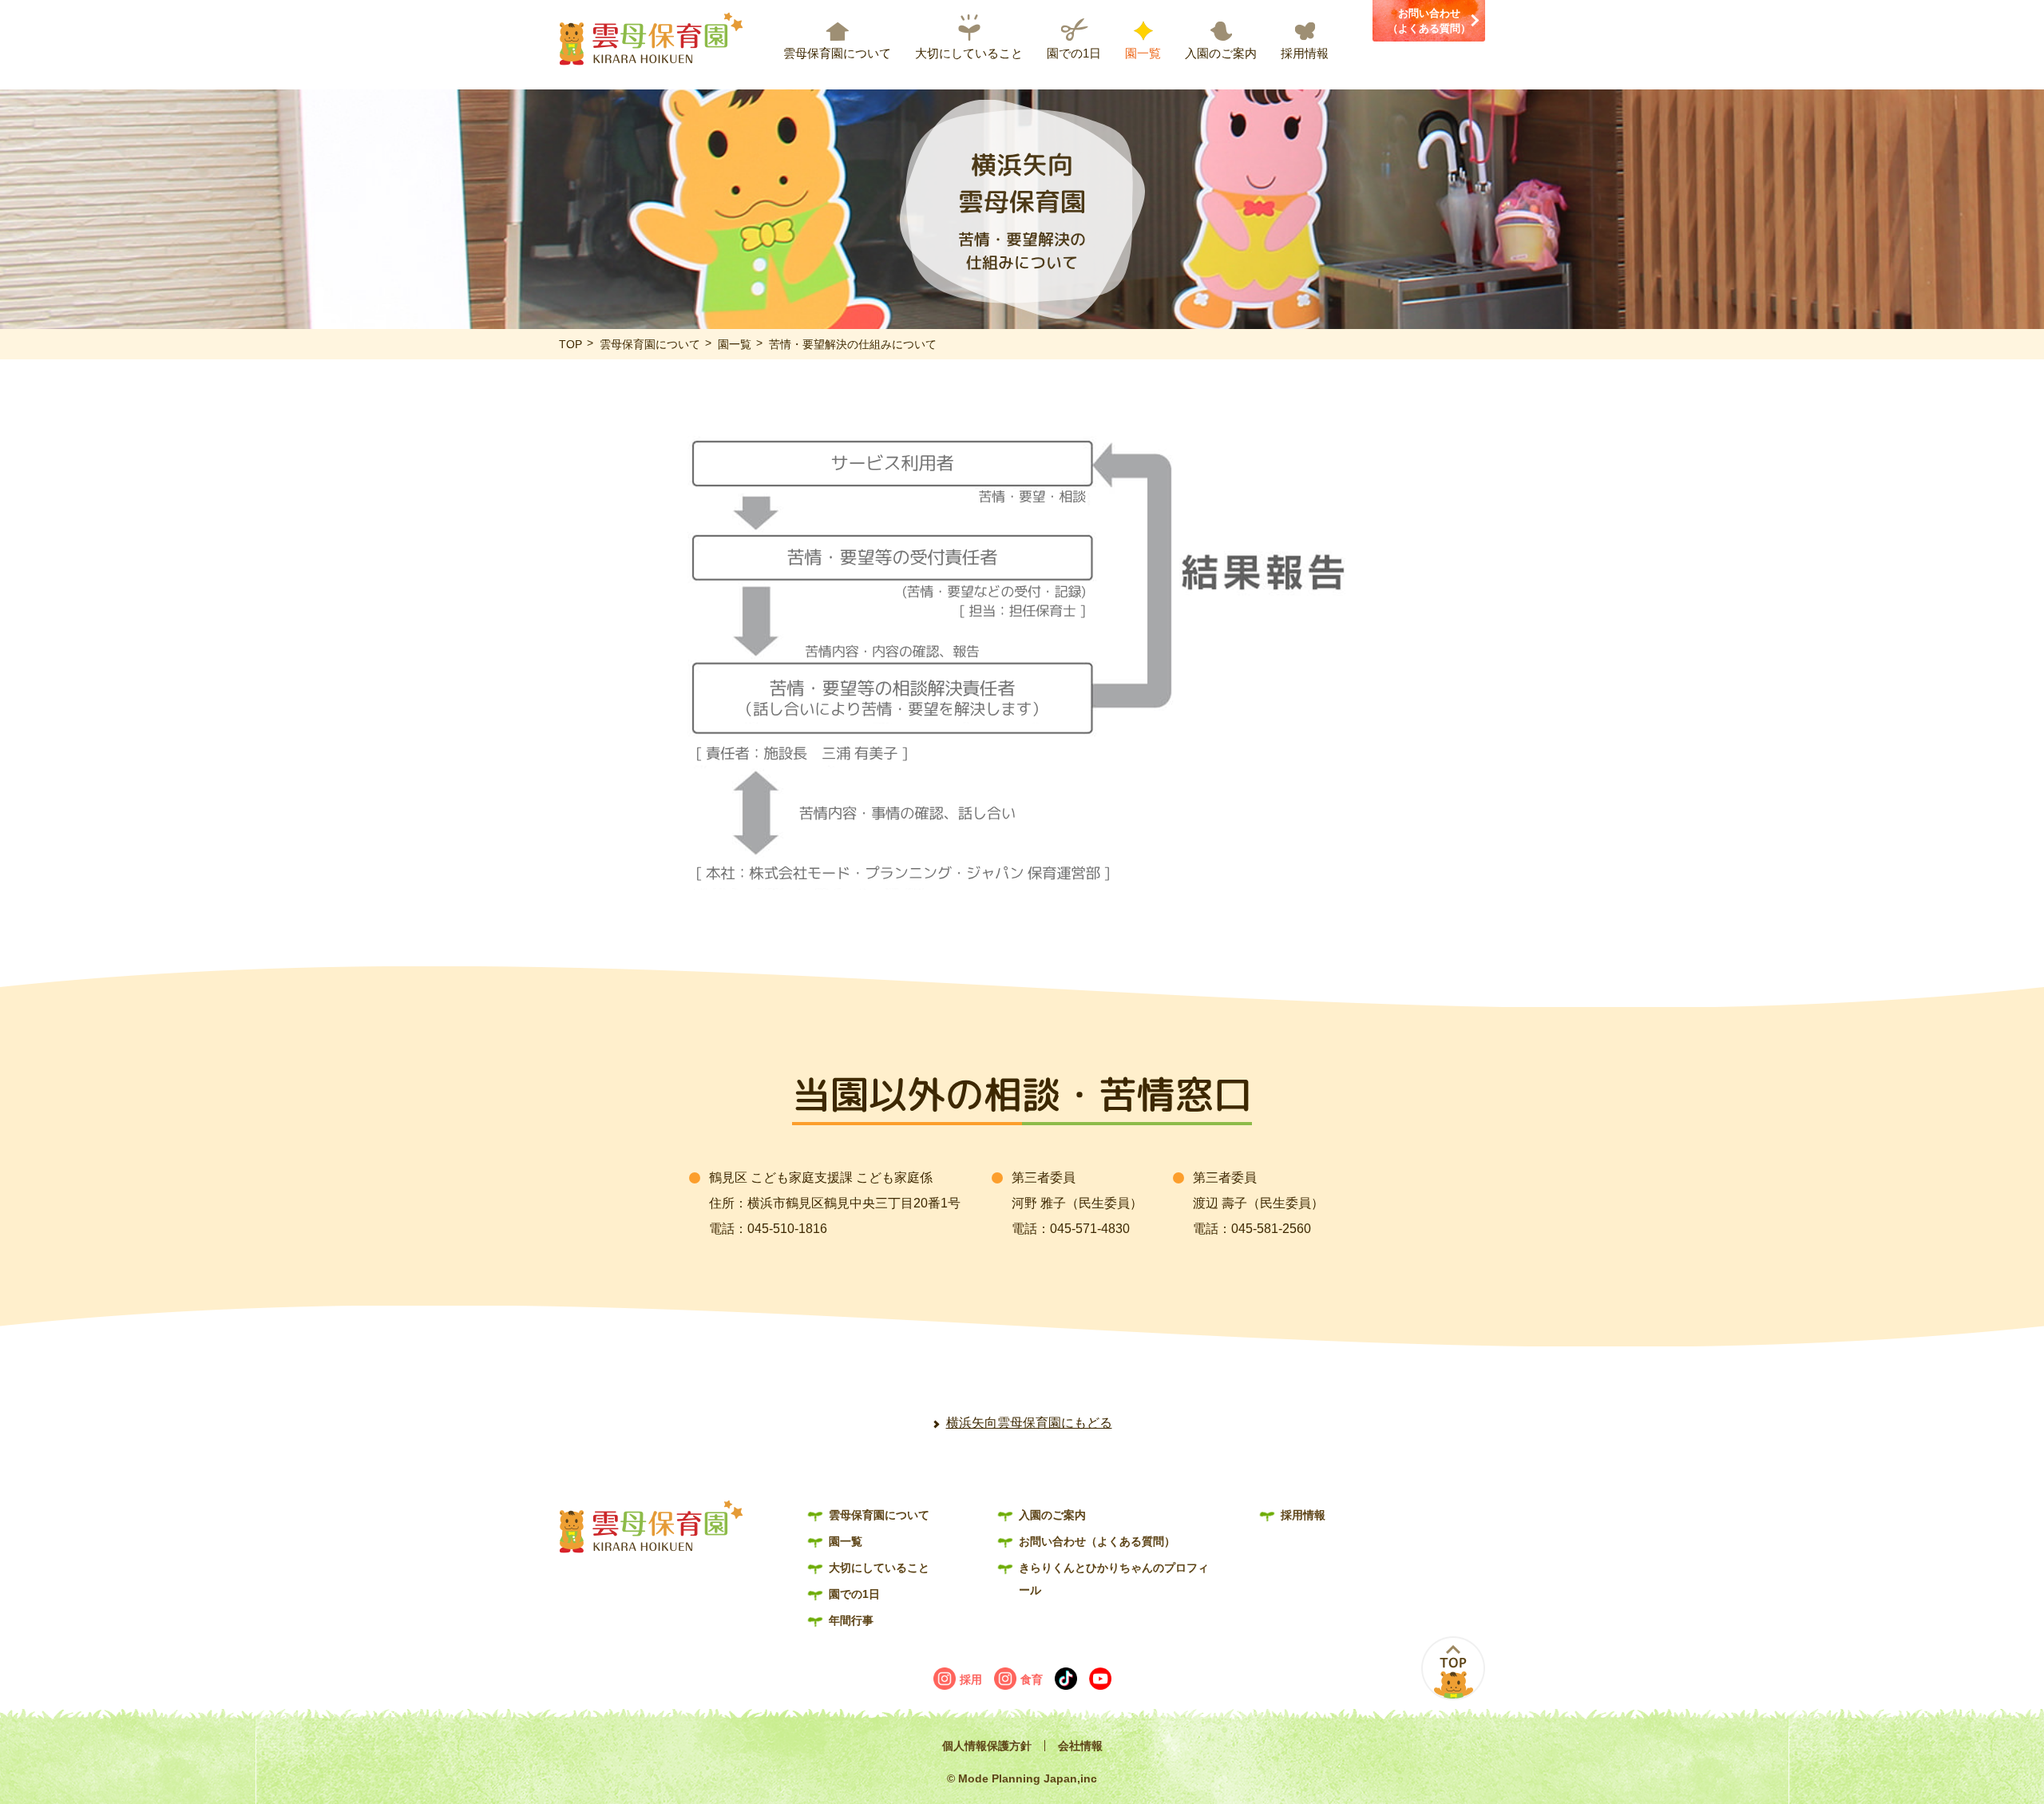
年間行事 (851, 1620)
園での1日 (1074, 53)
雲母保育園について (837, 53)
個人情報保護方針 (987, 1746)
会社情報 (1080, 1746)
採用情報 (1305, 53)
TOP (570, 344)
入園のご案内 (1221, 53)
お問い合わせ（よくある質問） (1429, 21)
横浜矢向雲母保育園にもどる (1029, 1423)
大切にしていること (969, 53)
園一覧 (1143, 53)
